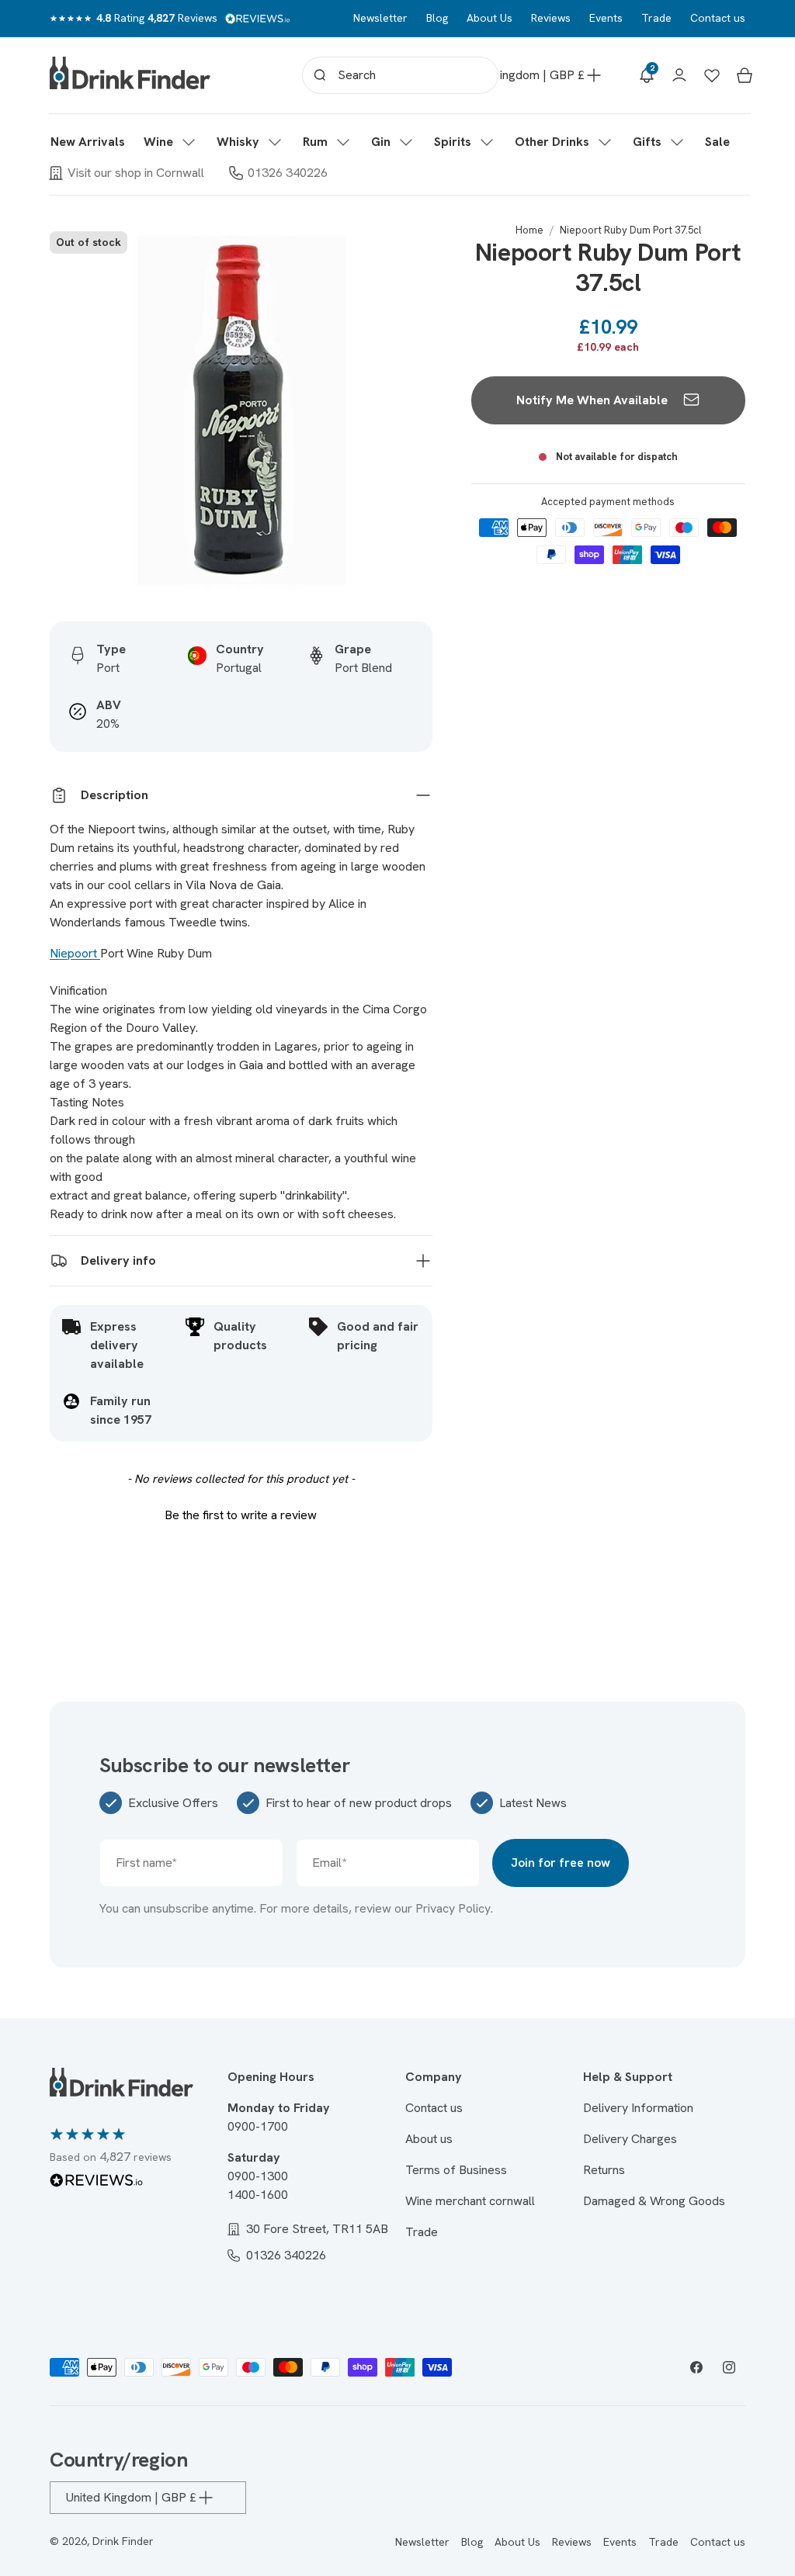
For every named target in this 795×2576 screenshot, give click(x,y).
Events (606, 18)
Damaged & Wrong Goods (654, 2201)
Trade (656, 18)
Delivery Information (638, 2108)
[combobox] (400, 75)
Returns (604, 2170)
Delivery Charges (630, 2139)
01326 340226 (288, 173)
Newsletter (380, 18)
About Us (489, 18)
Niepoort (75, 953)
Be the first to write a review (241, 1515)
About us (429, 2139)
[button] (171, 142)
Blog (437, 18)
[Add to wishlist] (412, 244)
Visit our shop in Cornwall (136, 173)
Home (529, 230)
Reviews (551, 18)
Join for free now (561, 1863)
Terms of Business (456, 2170)
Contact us (718, 18)
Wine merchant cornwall (470, 2201)
